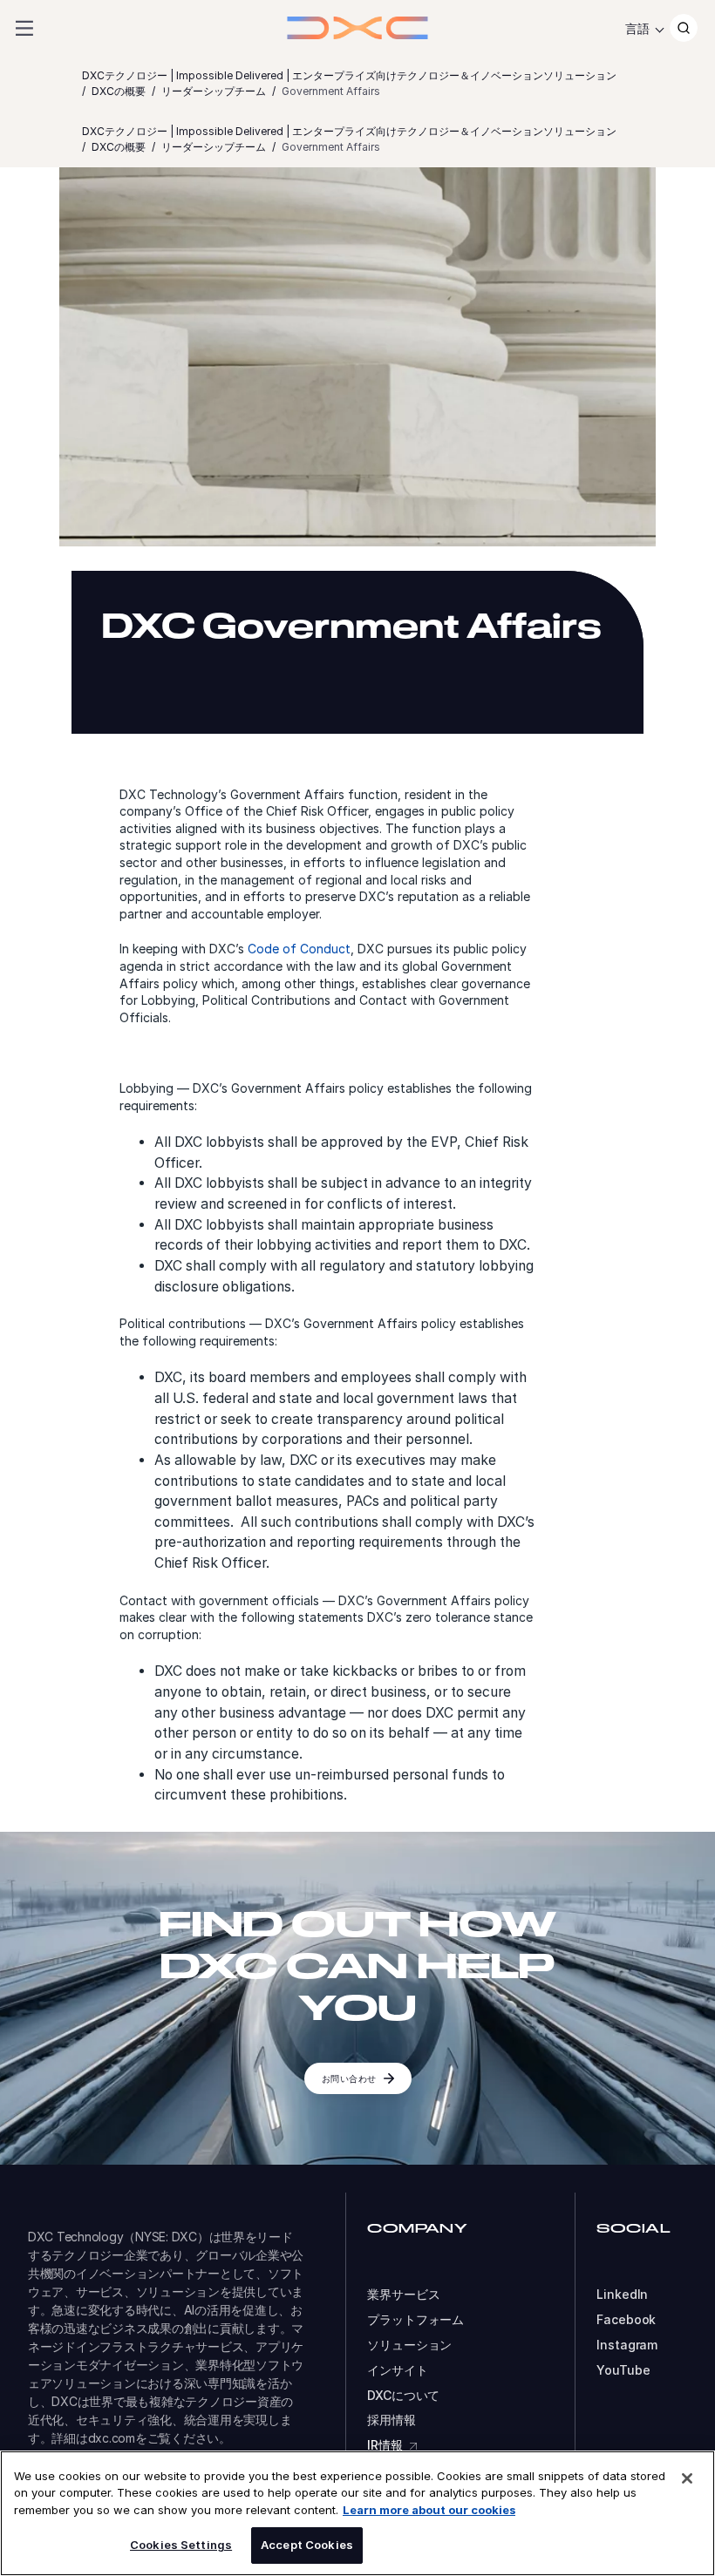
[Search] (684, 28)
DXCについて (403, 2396)
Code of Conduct (299, 949)
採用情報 (391, 2420)
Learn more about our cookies (429, 2510)
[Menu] (24, 28)
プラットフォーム (415, 2320)
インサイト (397, 2370)
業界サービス (403, 2295)
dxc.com (112, 2438)
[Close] (687, 2478)
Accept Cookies (307, 2545)
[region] (357, 2513)
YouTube (623, 2370)
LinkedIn (622, 2295)
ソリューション (409, 2345)
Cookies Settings (181, 2545)
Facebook (626, 2320)
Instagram (627, 2345)
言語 (637, 28)
